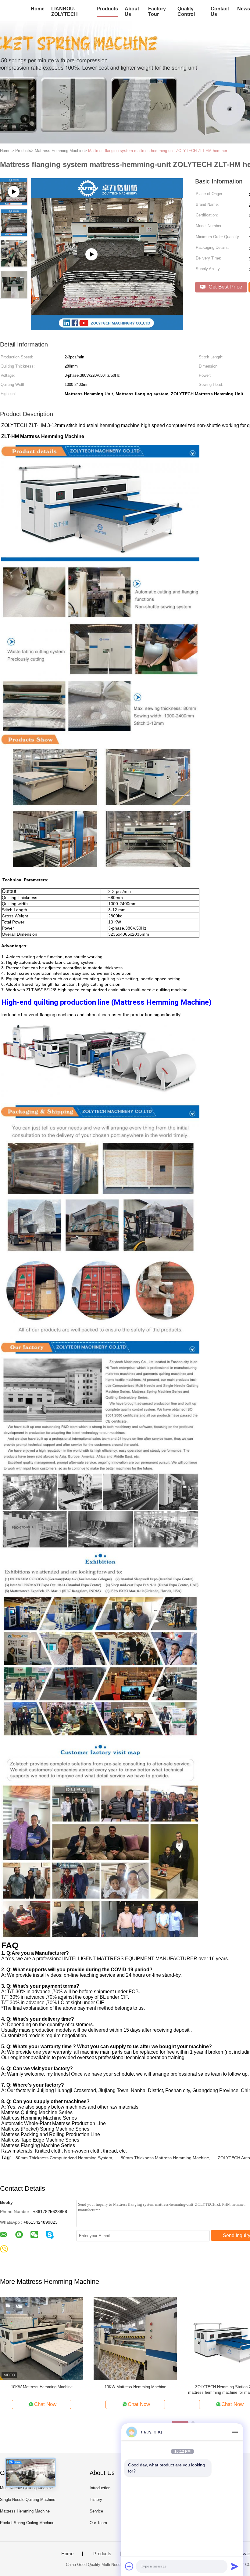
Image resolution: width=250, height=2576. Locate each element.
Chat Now (45, 2404)
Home (38, 9)
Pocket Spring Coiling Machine (27, 2523)
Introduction (100, 2488)
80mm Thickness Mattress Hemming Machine (165, 2158)
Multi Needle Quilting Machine (26, 2488)
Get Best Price (225, 287)
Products (107, 9)
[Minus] (235, 2432)
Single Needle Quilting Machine (28, 2500)
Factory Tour (157, 11)
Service (96, 2511)
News (244, 9)
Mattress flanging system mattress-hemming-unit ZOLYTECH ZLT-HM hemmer (158, 151)
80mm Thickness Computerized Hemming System (64, 2158)
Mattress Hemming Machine (25, 2511)
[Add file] (129, 2566)
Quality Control (186, 11)
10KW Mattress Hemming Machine (42, 2387)
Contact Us (220, 11)
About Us (132, 11)
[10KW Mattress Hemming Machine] (42, 2338)
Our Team (98, 2523)
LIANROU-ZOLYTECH (64, 11)
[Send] (235, 2566)
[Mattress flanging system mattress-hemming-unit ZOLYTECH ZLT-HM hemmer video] (107, 328)
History (96, 2500)
